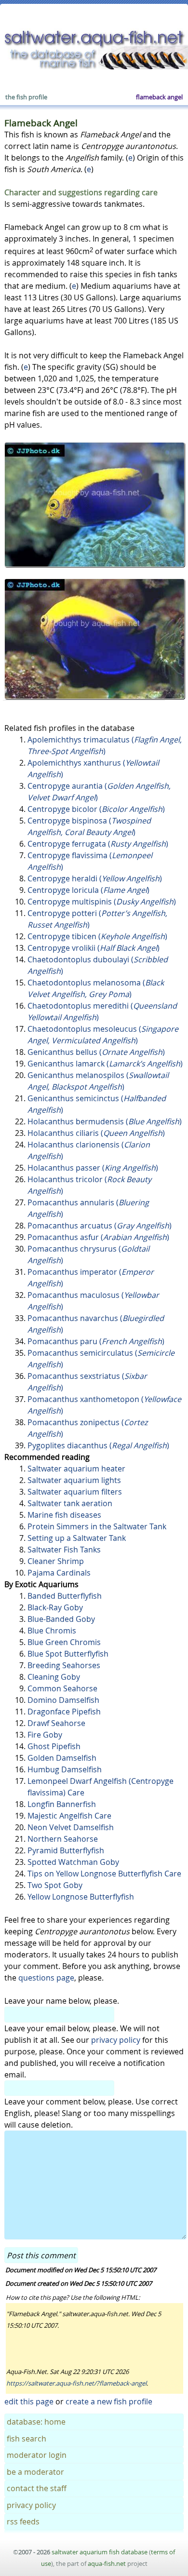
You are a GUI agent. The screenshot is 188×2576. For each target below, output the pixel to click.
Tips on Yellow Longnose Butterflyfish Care (104, 1874)
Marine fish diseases (64, 1515)
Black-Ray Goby (55, 1607)
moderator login (37, 2455)
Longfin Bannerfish (62, 1804)
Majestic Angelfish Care (69, 1816)
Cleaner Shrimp (56, 1561)
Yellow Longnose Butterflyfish (81, 1897)
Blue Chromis (52, 1631)
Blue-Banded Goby (61, 1619)
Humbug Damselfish (65, 1769)
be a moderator (35, 2472)
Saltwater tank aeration (70, 1503)
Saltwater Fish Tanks (64, 1550)
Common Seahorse (62, 1688)
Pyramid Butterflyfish (66, 1850)
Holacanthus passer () (93, 1168)
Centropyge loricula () (88, 890)
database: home (36, 2422)
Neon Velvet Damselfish (71, 1827)
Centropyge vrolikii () (94, 948)
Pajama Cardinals (59, 1573)
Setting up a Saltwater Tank (77, 1538)
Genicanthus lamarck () (105, 1064)
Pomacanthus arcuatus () (100, 1226)
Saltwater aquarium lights (74, 1480)
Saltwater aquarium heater (76, 1469)
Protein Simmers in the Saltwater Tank (97, 1526)
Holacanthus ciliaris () (96, 1133)
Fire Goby (45, 1735)
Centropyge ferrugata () (98, 844)
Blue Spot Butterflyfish (68, 1654)
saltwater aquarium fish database (100, 2552)
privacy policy (116, 2040)
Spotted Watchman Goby (73, 1862)
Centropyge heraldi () (95, 878)
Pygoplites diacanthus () (98, 1445)
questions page (46, 1978)
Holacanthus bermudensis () (105, 1121)
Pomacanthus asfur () (98, 1237)
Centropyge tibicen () (97, 936)
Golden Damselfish (62, 1758)
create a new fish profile (109, 2401)
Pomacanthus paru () (96, 1341)
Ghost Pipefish (54, 1746)
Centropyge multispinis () (102, 902)
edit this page (29, 2401)
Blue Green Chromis (64, 1642)
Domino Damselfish (63, 1700)
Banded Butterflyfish (65, 1596)
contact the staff (37, 2488)
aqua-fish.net (107, 2563)
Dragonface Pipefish (64, 1712)
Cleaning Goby (54, 1677)
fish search (27, 2439)
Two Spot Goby (55, 1885)
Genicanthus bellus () (96, 1052)
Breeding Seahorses (64, 1665)
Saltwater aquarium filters (75, 1492)
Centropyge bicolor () (96, 809)
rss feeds (23, 2522)
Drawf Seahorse (56, 1723)
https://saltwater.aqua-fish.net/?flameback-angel (76, 2383)
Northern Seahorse (63, 1839)
